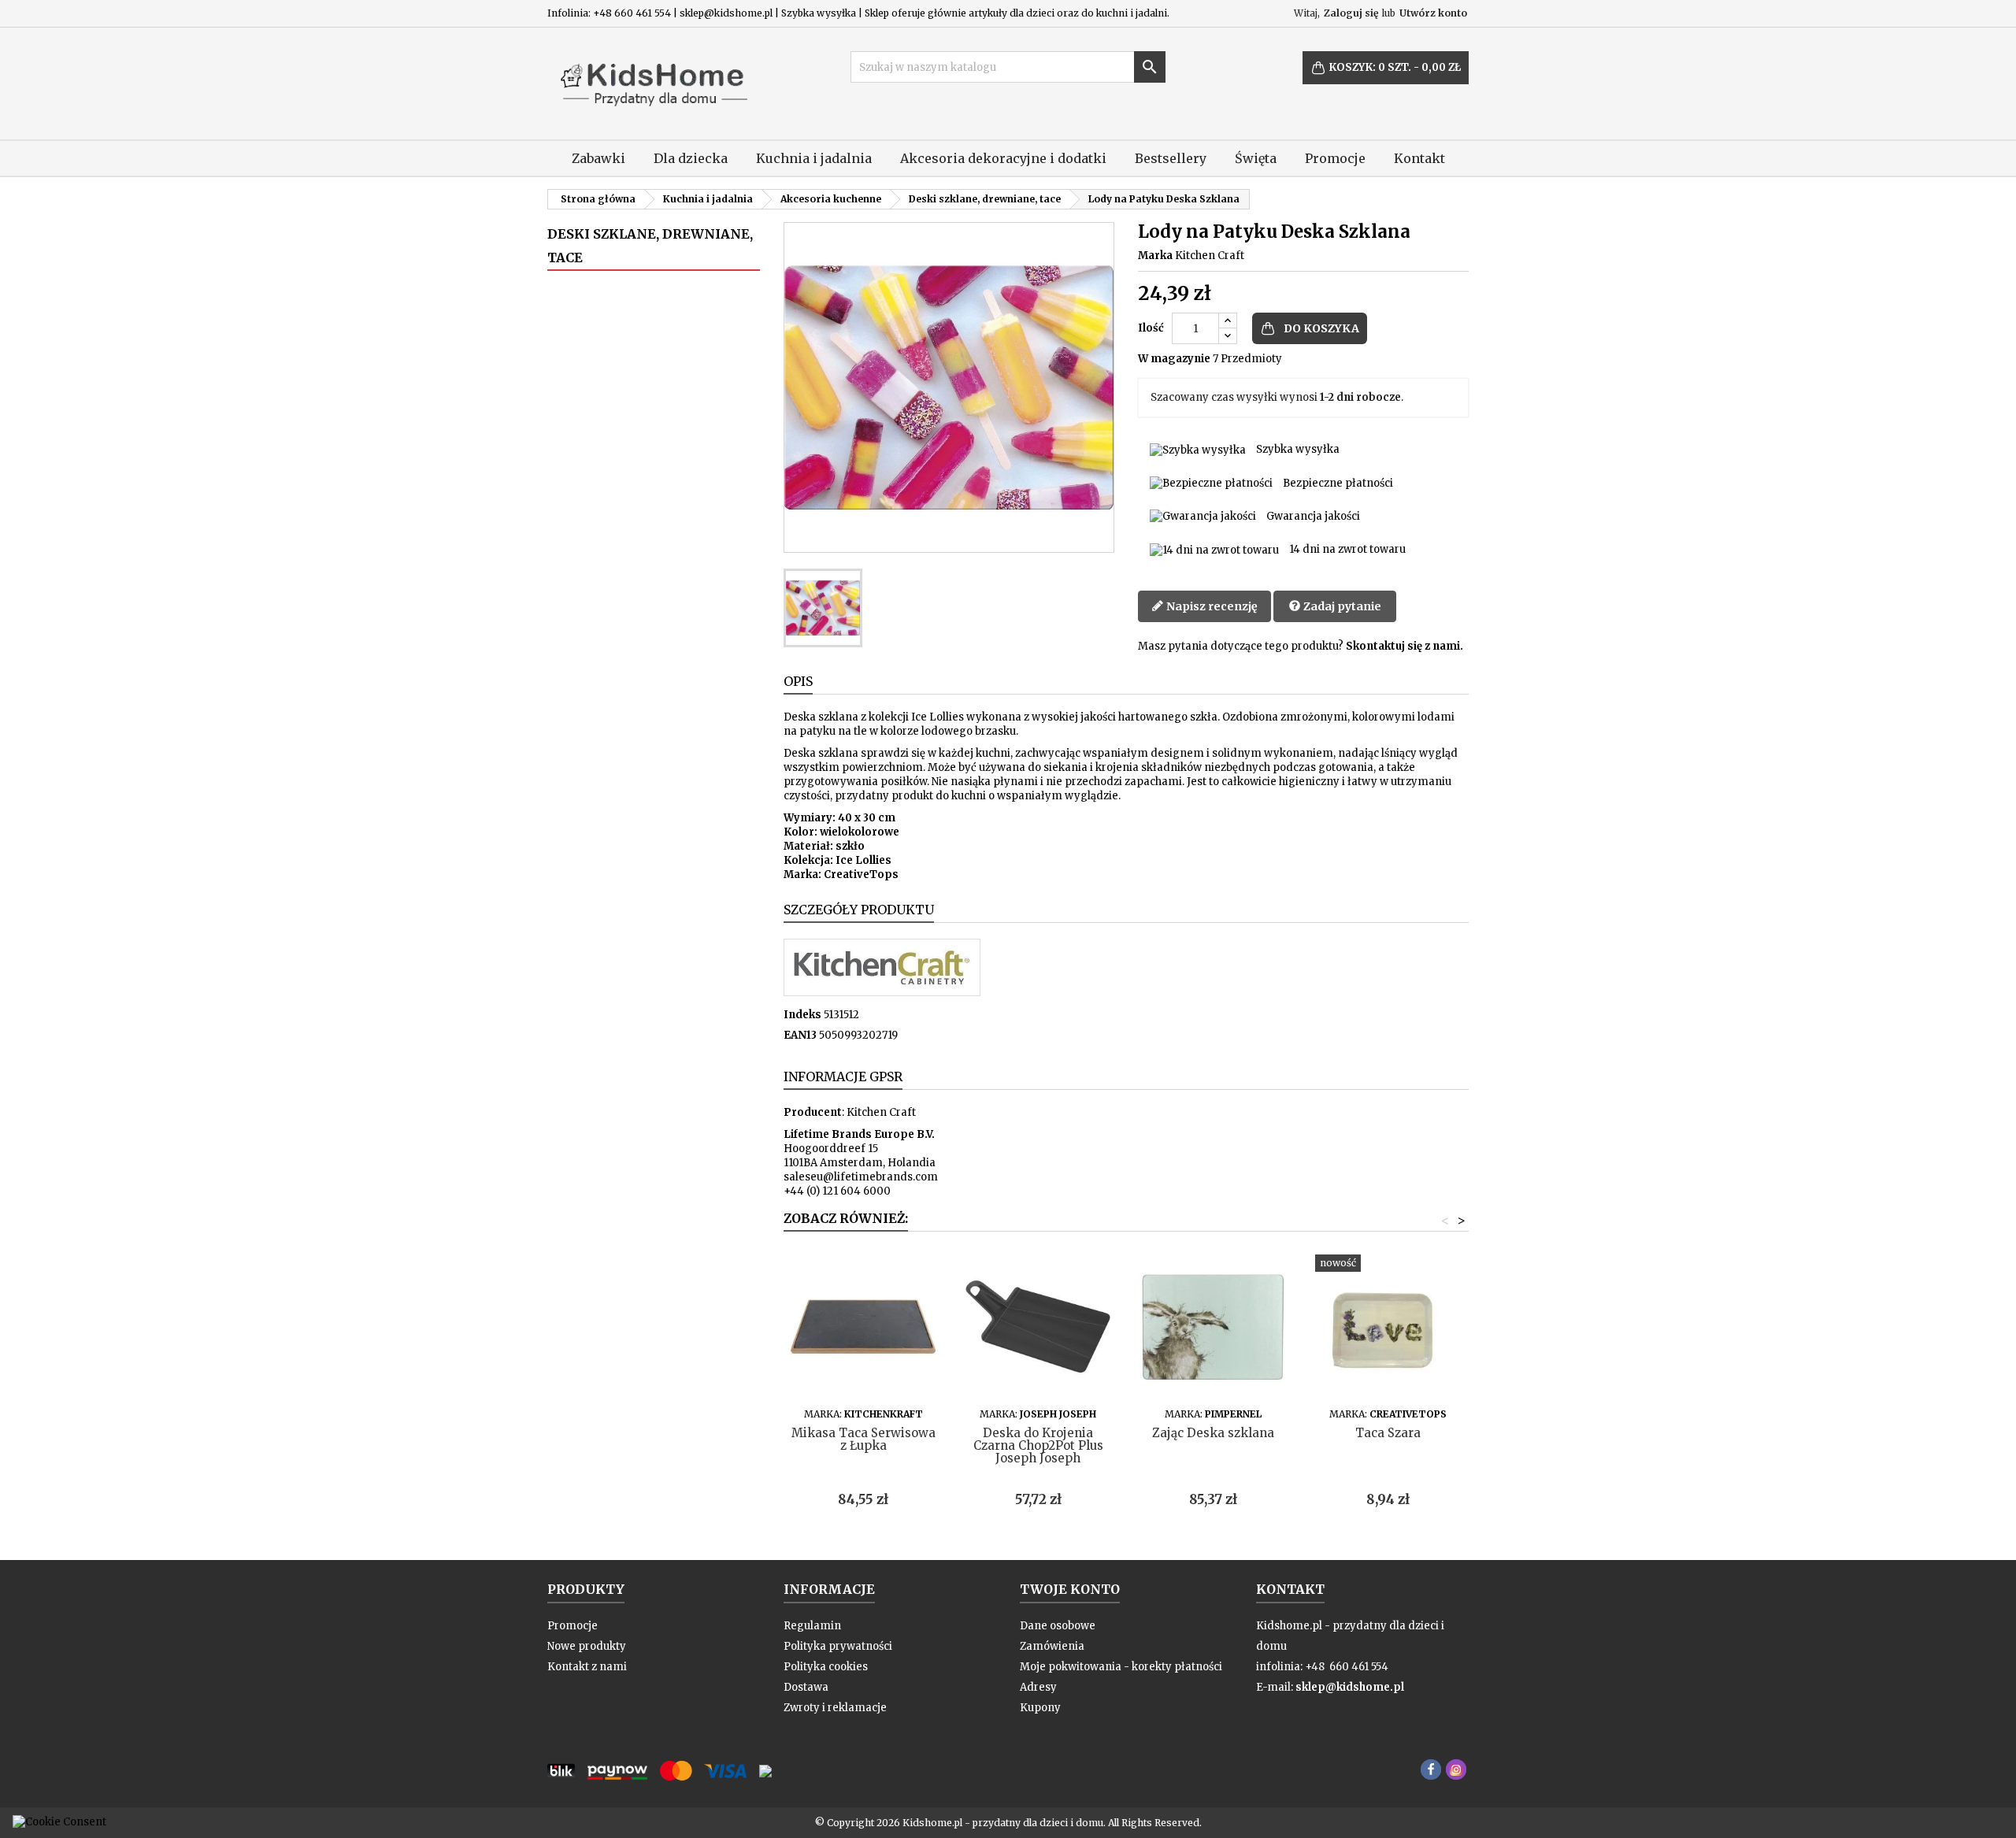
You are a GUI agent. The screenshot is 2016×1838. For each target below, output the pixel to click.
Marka (1155, 256)
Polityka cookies (826, 1667)
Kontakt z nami (587, 1667)
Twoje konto (1070, 1589)
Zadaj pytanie (1341, 606)
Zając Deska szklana (1213, 1433)
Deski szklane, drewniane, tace (650, 246)
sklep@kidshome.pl (1350, 1687)
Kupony (1040, 1708)
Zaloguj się (1351, 13)
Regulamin (812, 1626)
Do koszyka (1321, 328)
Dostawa (806, 1687)
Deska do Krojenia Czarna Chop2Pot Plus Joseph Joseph (1038, 1445)
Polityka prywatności (838, 1646)
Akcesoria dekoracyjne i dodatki (1003, 158)
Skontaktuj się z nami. (1405, 646)
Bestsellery (1171, 158)
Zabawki (598, 158)
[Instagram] (1456, 1769)
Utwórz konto (1433, 13)
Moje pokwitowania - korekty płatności (1121, 1667)
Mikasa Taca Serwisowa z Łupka (863, 1439)
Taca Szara (1388, 1433)
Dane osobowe (1058, 1626)
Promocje (1335, 158)
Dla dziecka (691, 158)
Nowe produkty (587, 1646)
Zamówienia (1052, 1646)
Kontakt (1419, 158)
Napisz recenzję (1211, 606)
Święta (1256, 158)
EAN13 (800, 1035)
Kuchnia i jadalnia (814, 158)
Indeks (802, 1015)
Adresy (1038, 1687)
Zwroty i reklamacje (835, 1708)
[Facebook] (1431, 1769)
